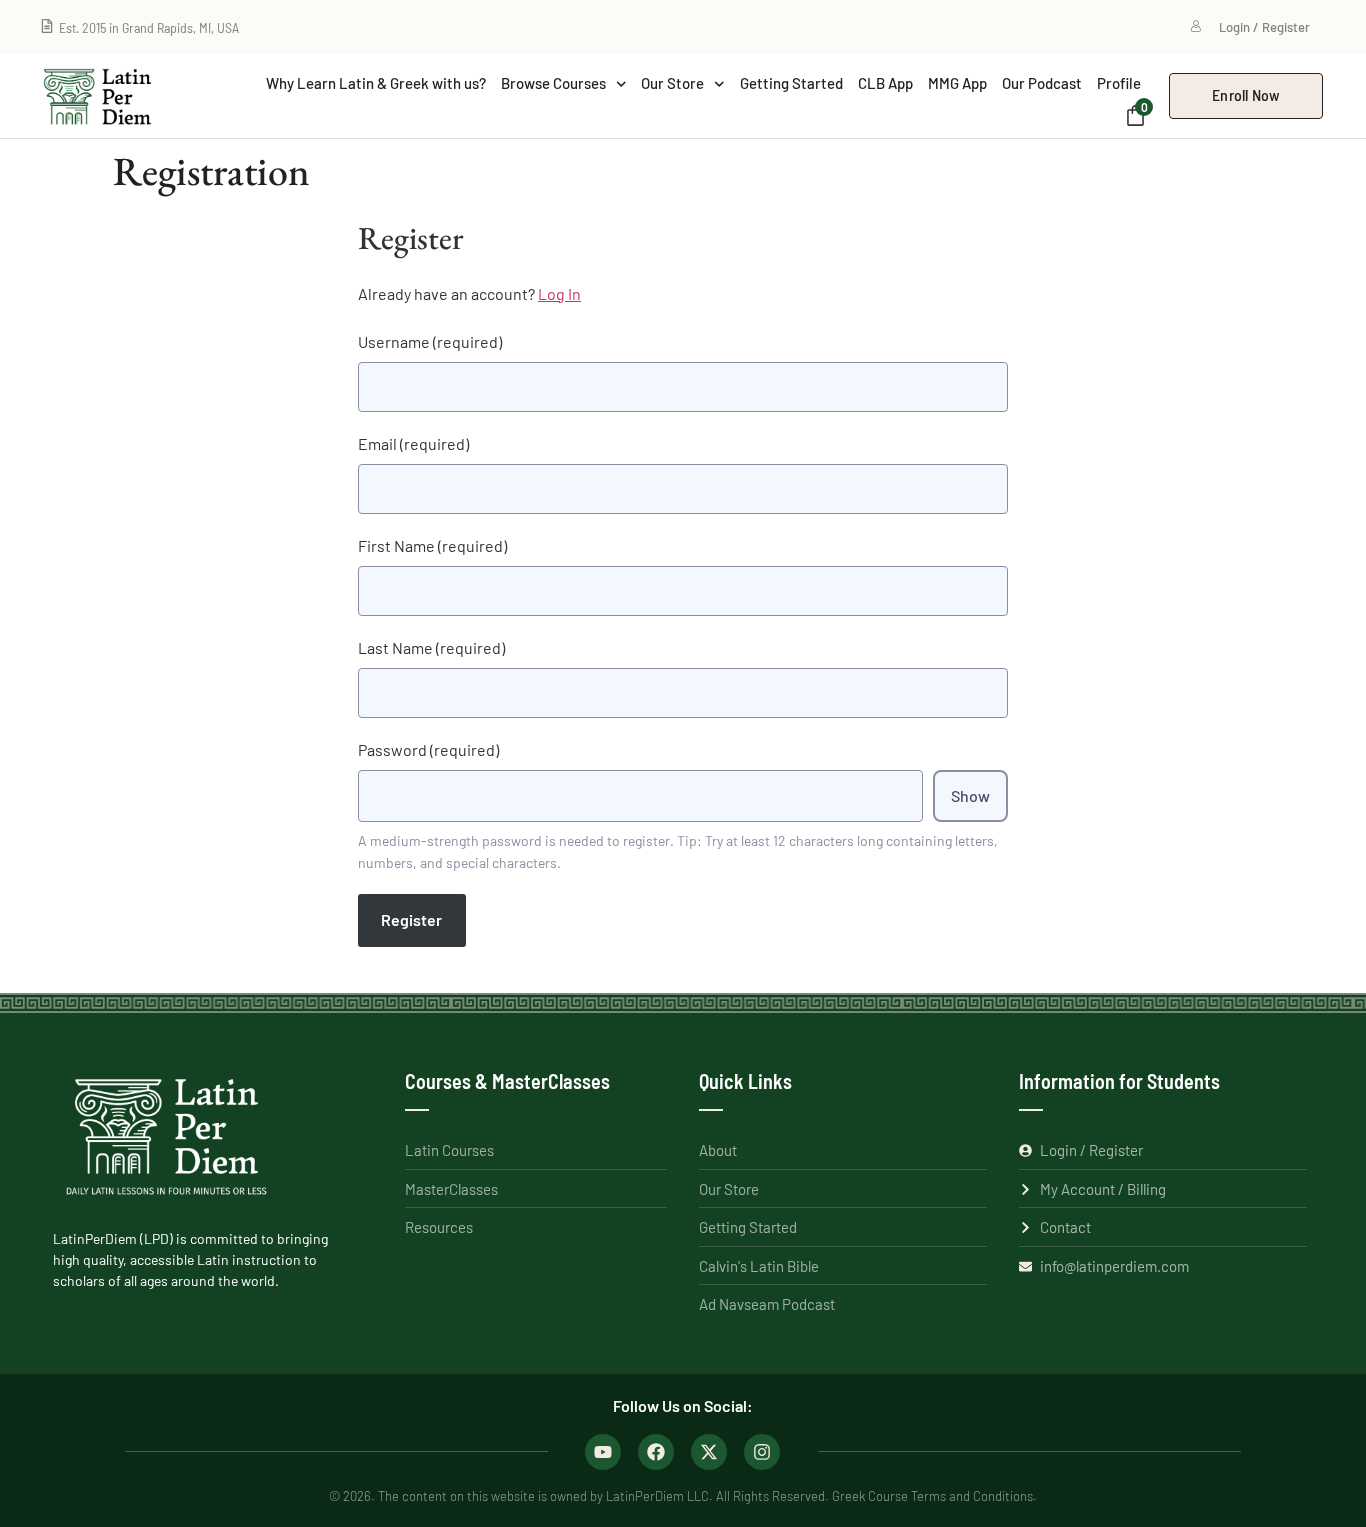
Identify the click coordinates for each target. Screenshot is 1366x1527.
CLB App (885, 83)
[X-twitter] (709, 1452)
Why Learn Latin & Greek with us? (376, 83)
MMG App (957, 83)
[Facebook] (656, 1452)
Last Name (431, 647)
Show (970, 795)
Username (430, 341)
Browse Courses (553, 83)
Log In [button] (559, 293)
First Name (432, 545)
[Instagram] (762, 1452)
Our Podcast (1042, 83)
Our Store (672, 83)
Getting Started (791, 83)
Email (413, 443)
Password (428, 749)
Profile (1119, 83)
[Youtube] (603, 1452)
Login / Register (1264, 27)
